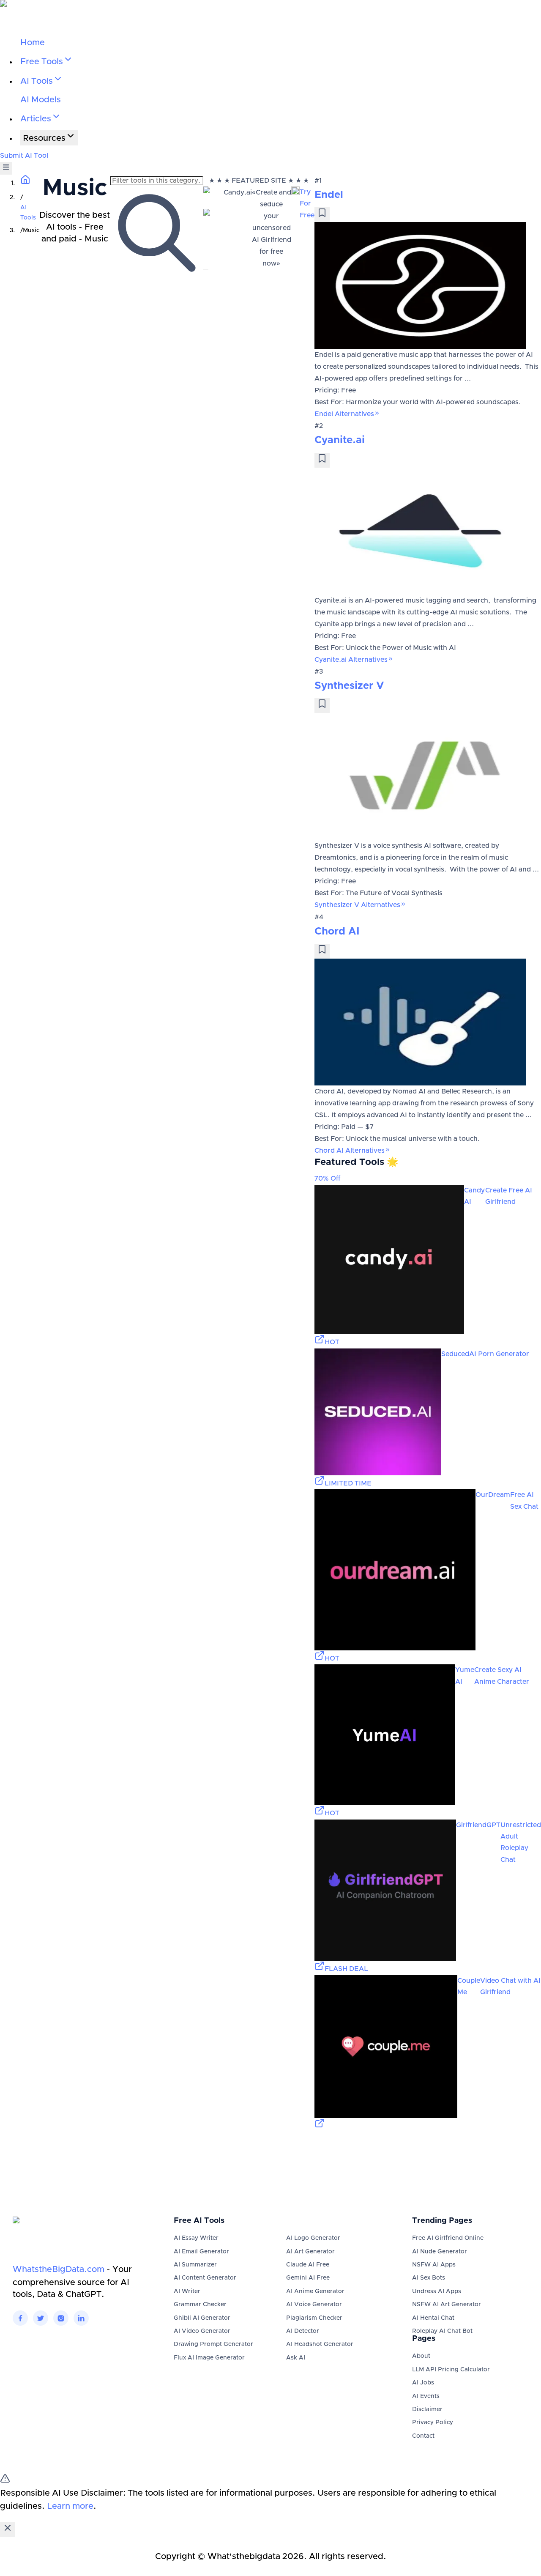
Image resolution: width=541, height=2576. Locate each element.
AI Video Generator (202, 2331)
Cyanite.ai (340, 440)
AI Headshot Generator (320, 2344)
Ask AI (296, 2358)
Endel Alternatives (344, 414)
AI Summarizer (195, 2265)
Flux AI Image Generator (209, 2358)
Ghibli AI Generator (202, 2318)
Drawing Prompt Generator (213, 2344)
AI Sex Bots (429, 2278)
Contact (423, 2436)
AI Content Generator (205, 2278)
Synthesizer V (349, 686)
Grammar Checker (200, 2305)
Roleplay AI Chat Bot (442, 2331)
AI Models (41, 100)
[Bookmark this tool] (322, 215)
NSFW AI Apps (434, 2265)
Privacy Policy (433, 2423)
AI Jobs (423, 2383)
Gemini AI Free (308, 2278)
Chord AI (337, 932)
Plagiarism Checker (314, 2318)
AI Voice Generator (314, 2305)
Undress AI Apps (437, 2291)
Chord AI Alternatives (350, 1151)
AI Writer (187, 2291)
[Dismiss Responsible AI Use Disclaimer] (8, 2530)
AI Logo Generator (313, 2238)
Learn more (70, 2506)
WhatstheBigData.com (59, 2269)
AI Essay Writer (196, 2238)
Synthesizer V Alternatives (357, 905)
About (421, 2356)
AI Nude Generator (440, 2252)
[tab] (206, 270)
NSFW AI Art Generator (447, 2305)
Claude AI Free (308, 2265)
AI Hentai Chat (433, 2318)
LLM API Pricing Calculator (451, 2370)
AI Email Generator (201, 2252)
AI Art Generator (310, 2252)
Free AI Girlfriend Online (448, 2238)
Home (33, 43)
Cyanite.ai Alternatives (351, 660)
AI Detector (303, 2331)
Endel (329, 195)
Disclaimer (427, 2409)
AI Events (426, 2396)
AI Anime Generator (315, 2291)
